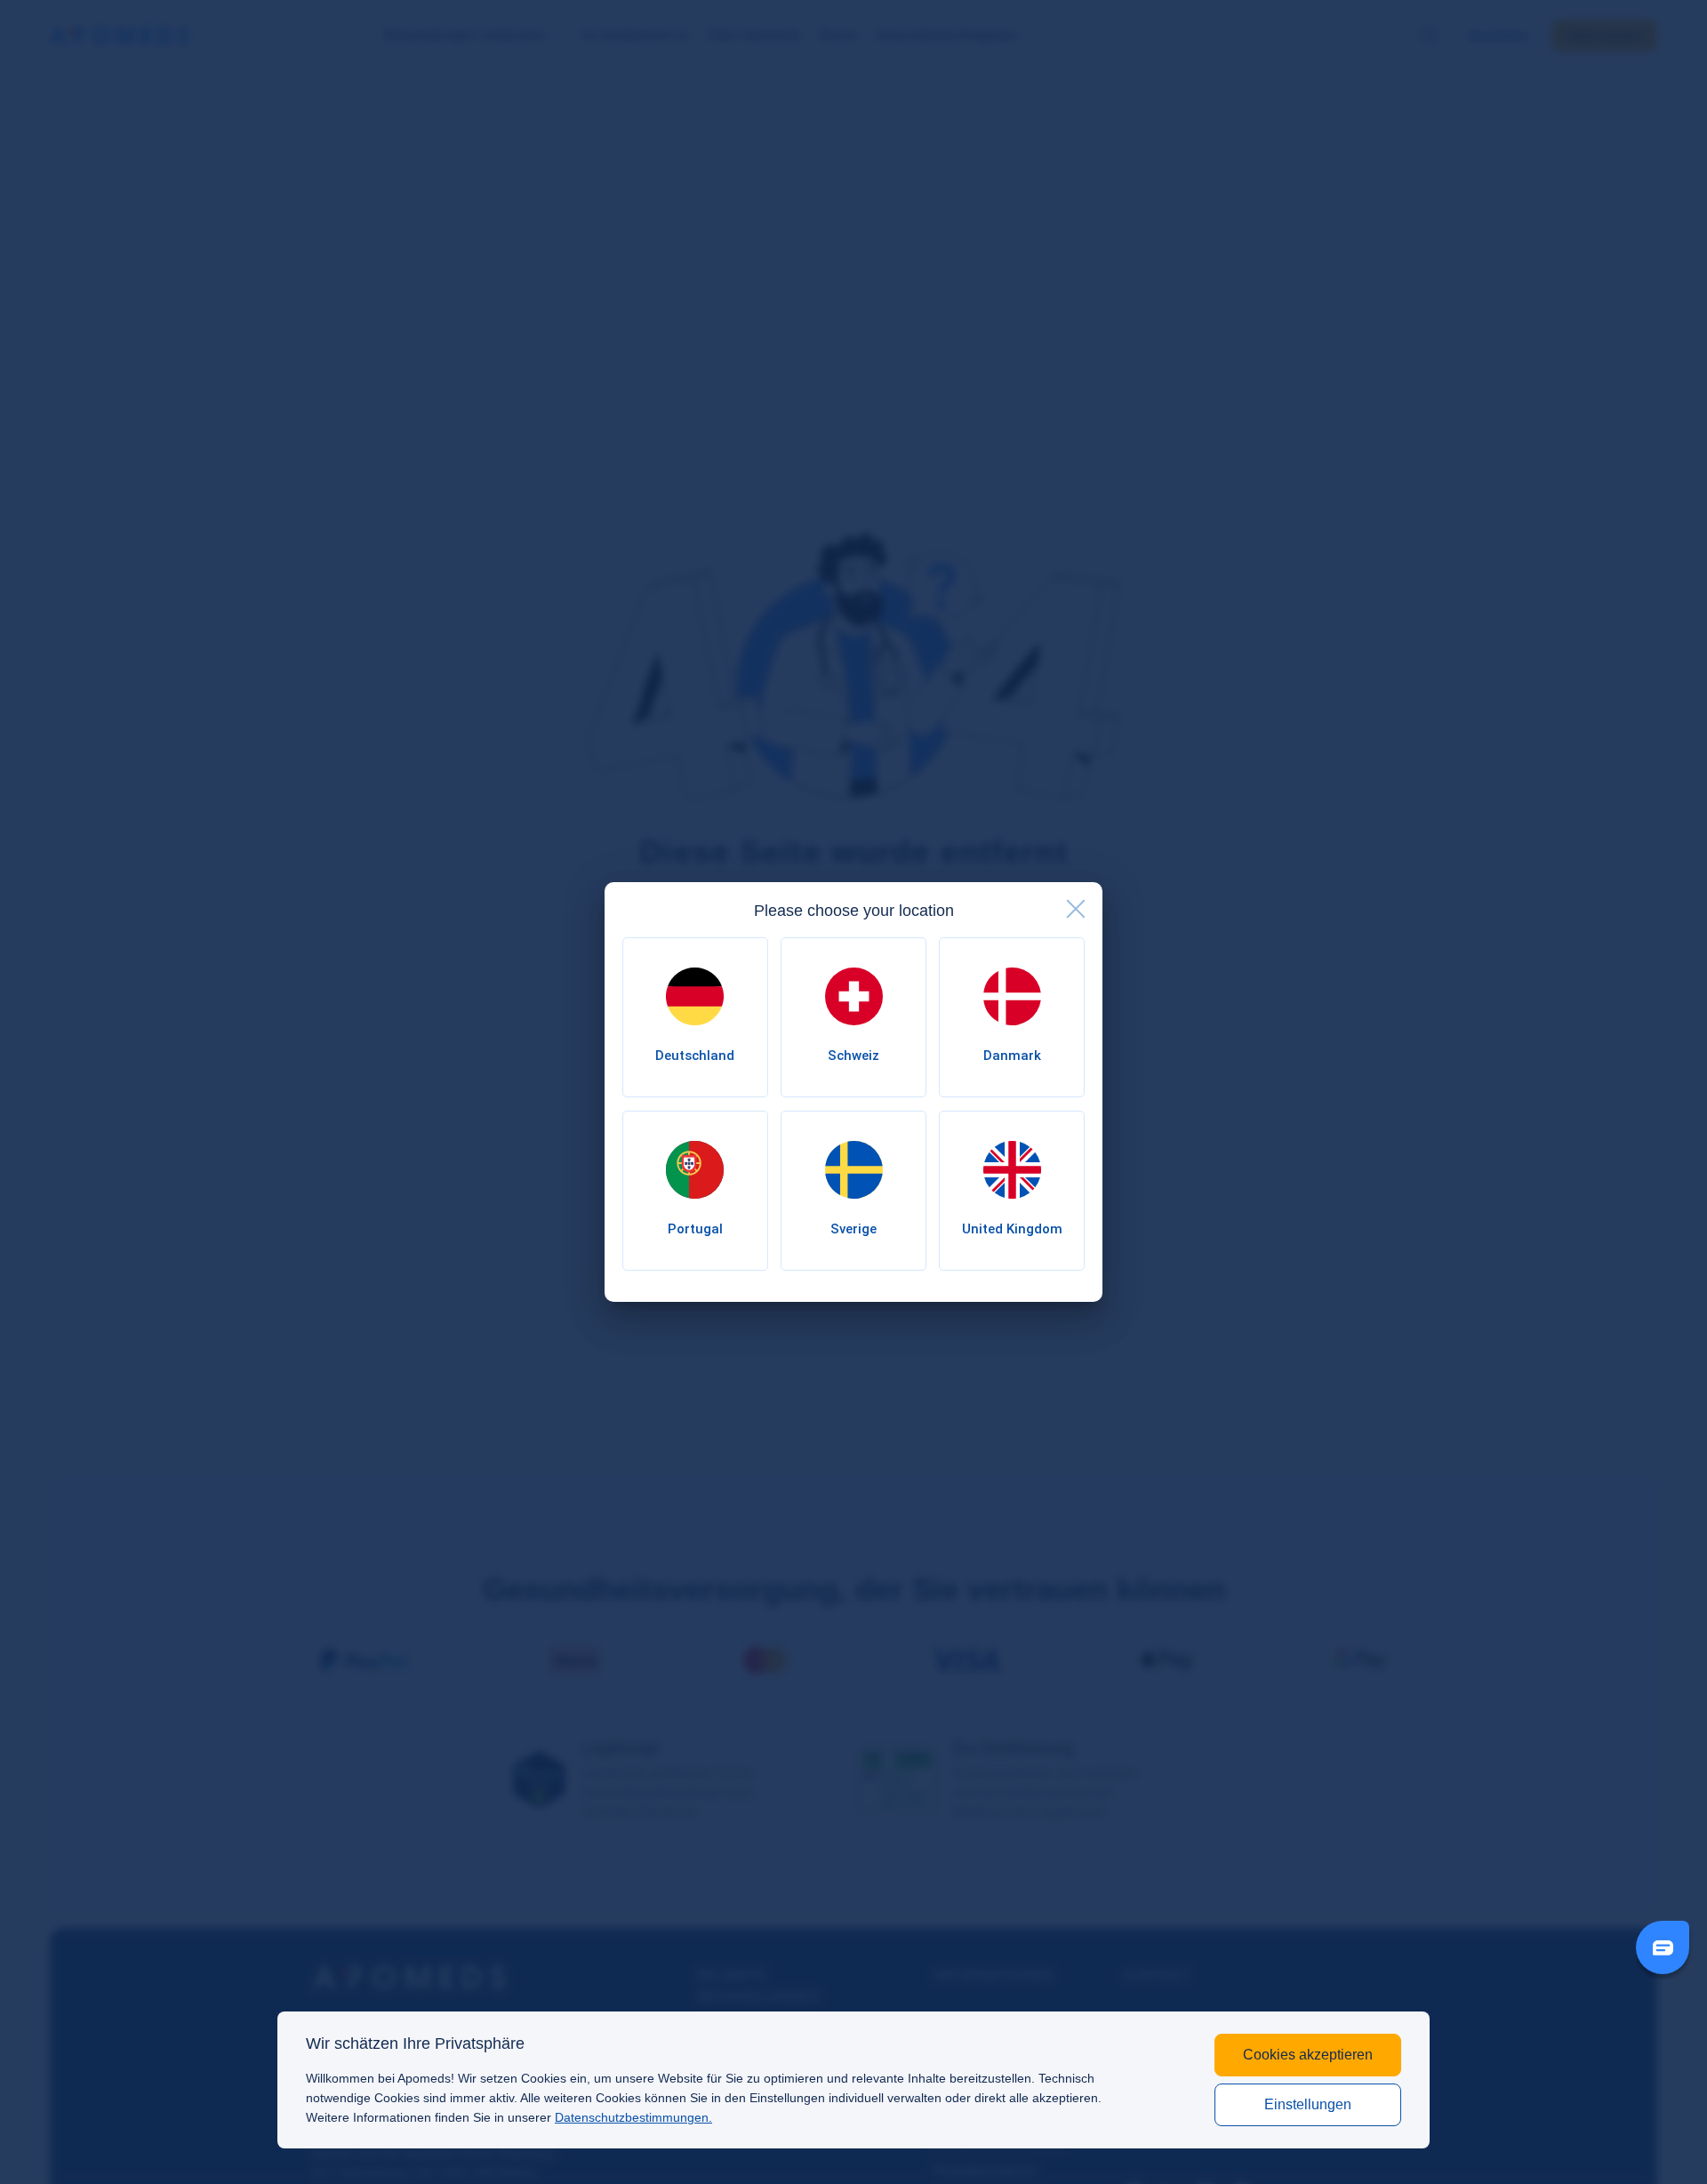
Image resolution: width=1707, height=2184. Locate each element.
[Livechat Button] (1663, 1947)
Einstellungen (1308, 2104)
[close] (1076, 909)
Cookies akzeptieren (1308, 2055)
